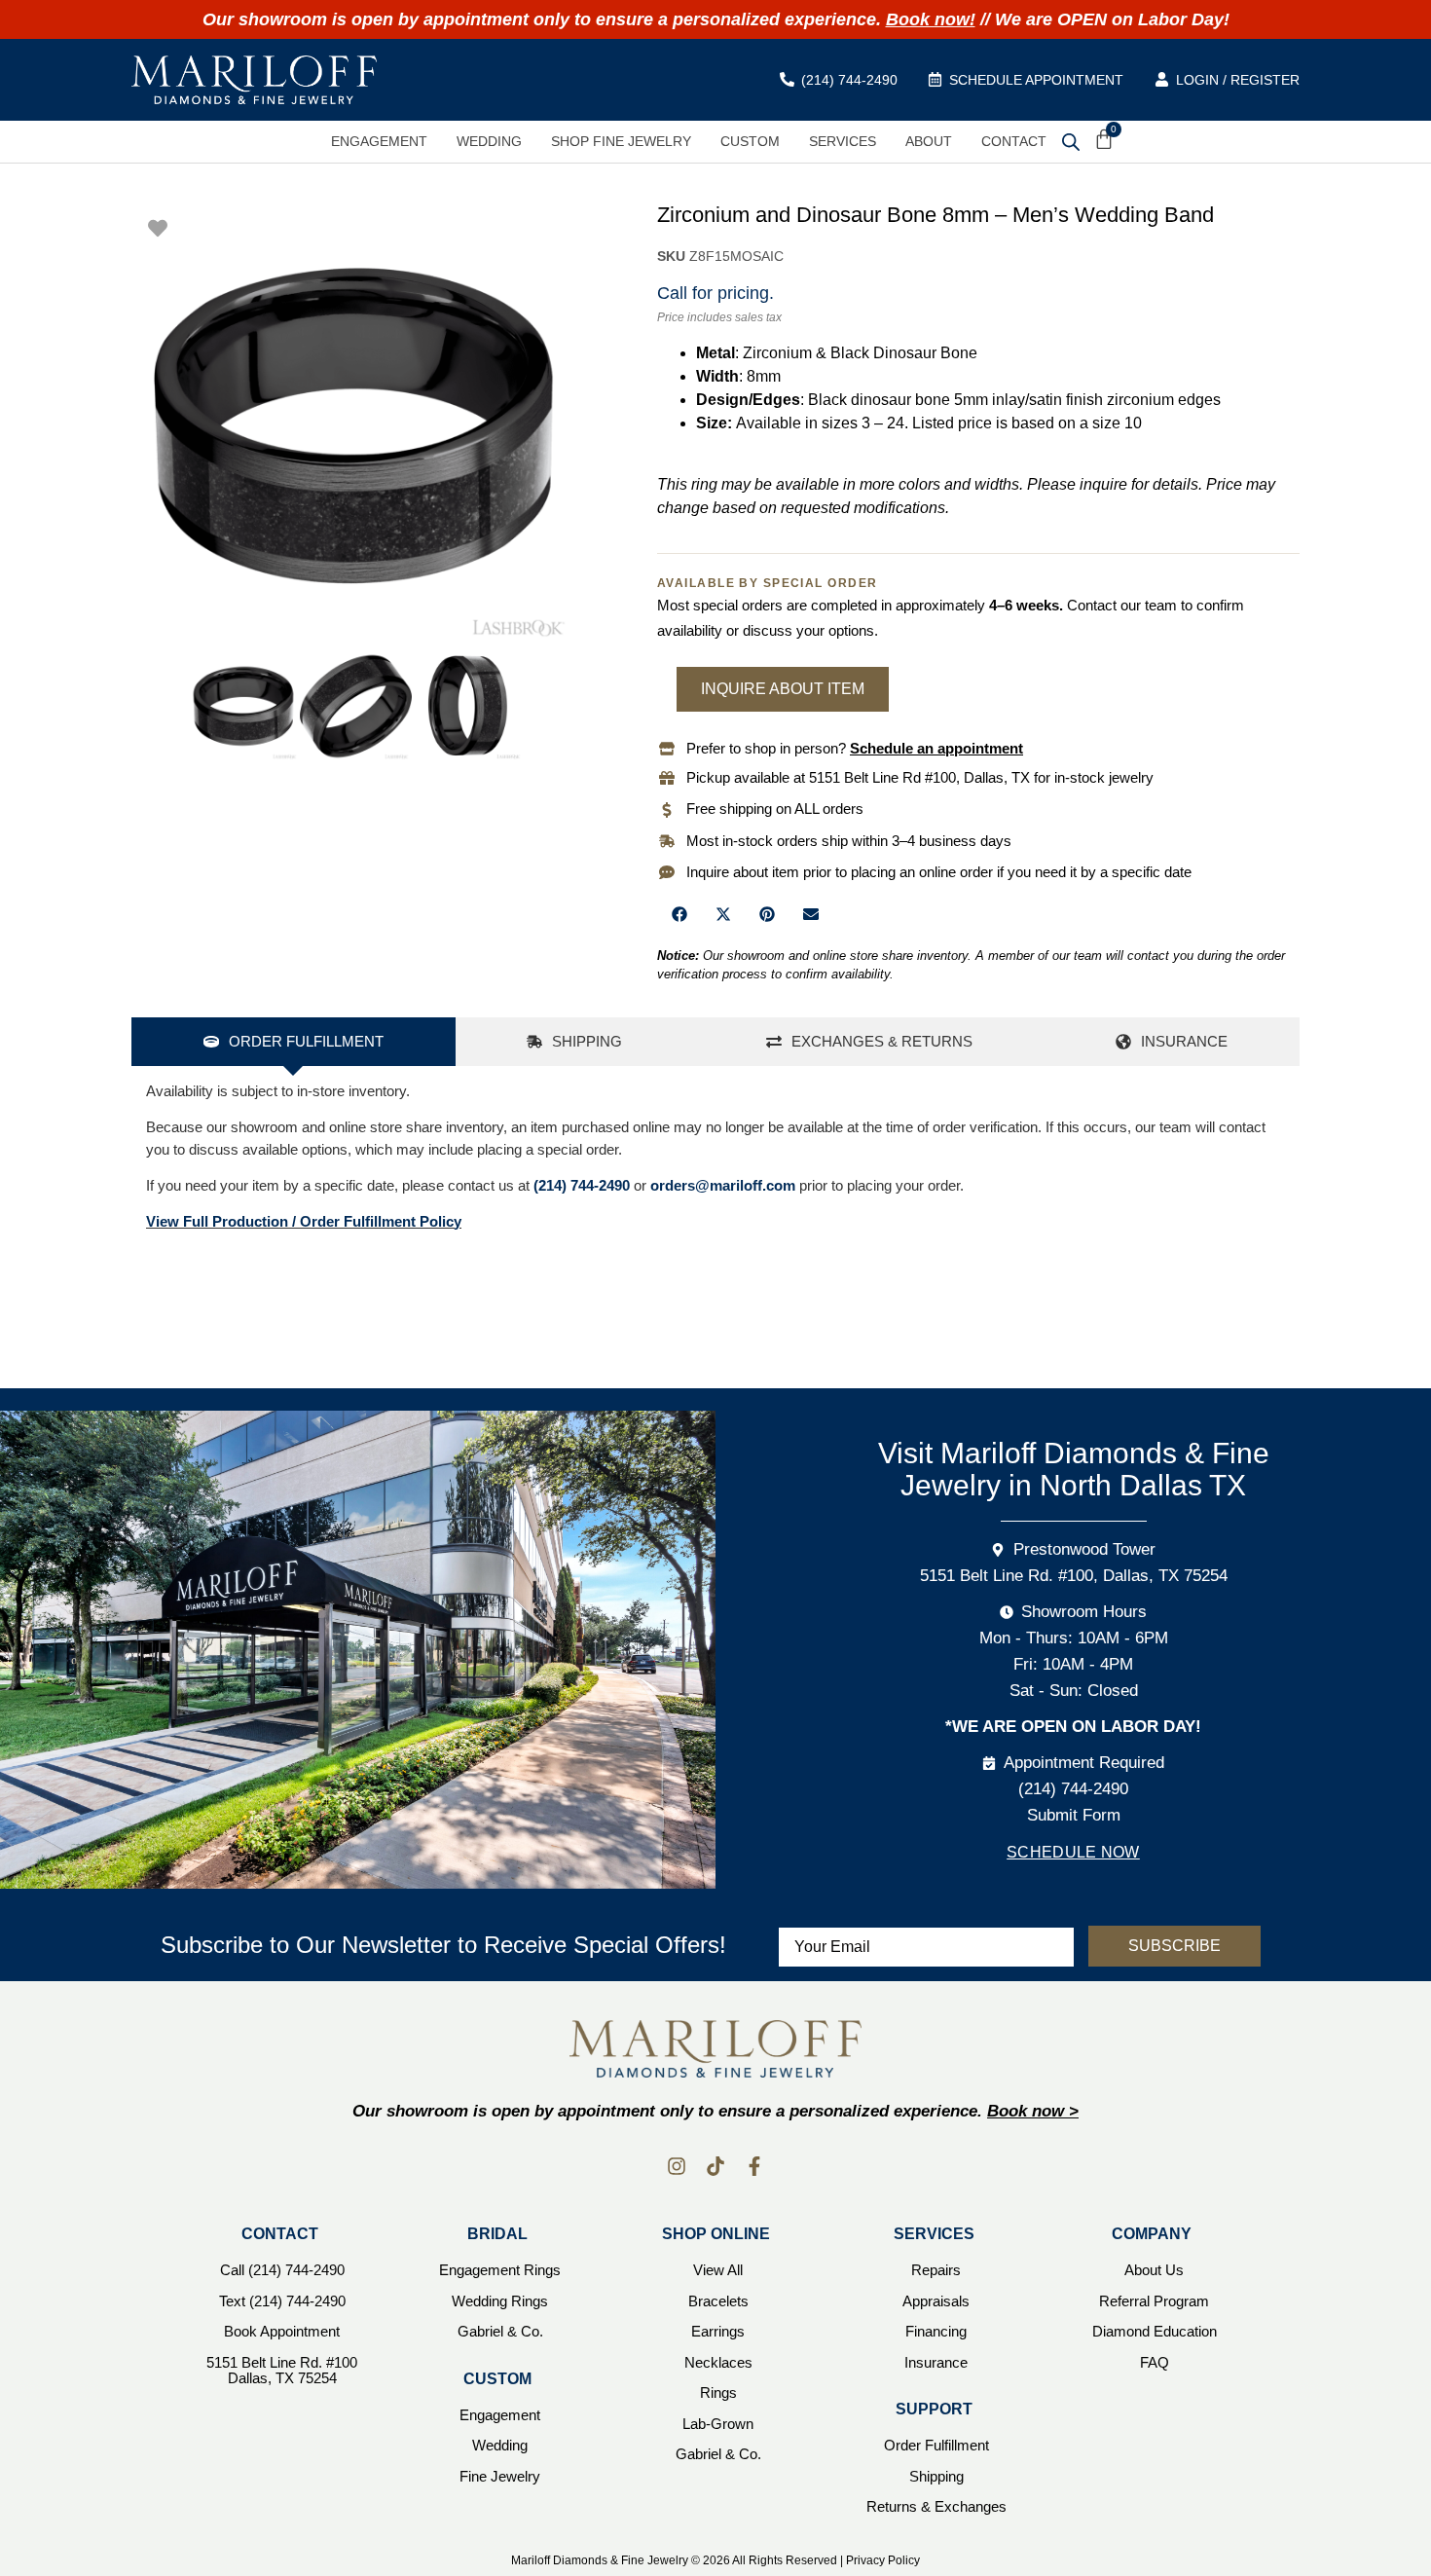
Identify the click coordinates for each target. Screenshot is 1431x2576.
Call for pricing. (715, 293)
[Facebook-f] (754, 2166)
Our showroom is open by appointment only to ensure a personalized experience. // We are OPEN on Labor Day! (716, 19)
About (929, 141)
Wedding (489, 141)
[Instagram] (677, 2166)
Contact (1014, 141)
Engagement (379, 141)
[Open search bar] (1071, 141)
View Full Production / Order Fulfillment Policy (304, 1221)
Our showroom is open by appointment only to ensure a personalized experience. (715, 2111)
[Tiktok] (715, 2166)
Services (843, 141)
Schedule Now (1073, 1852)
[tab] (294, 1042)
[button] (679, 915)
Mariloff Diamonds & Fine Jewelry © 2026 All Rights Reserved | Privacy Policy (715, 2560)
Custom (750, 141)
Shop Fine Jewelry (621, 141)
